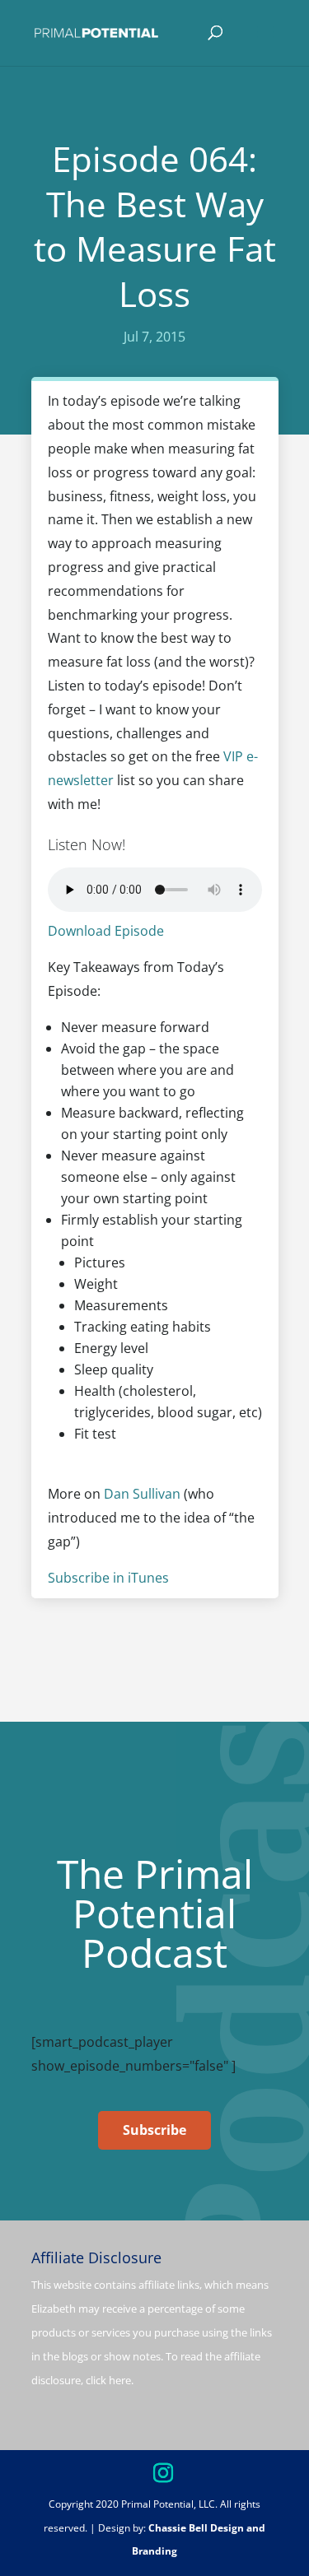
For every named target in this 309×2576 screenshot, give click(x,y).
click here (108, 2380)
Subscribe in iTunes (108, 1578)
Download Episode (106, 931)
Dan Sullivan (142, 1494)
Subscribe (154, 2130)
